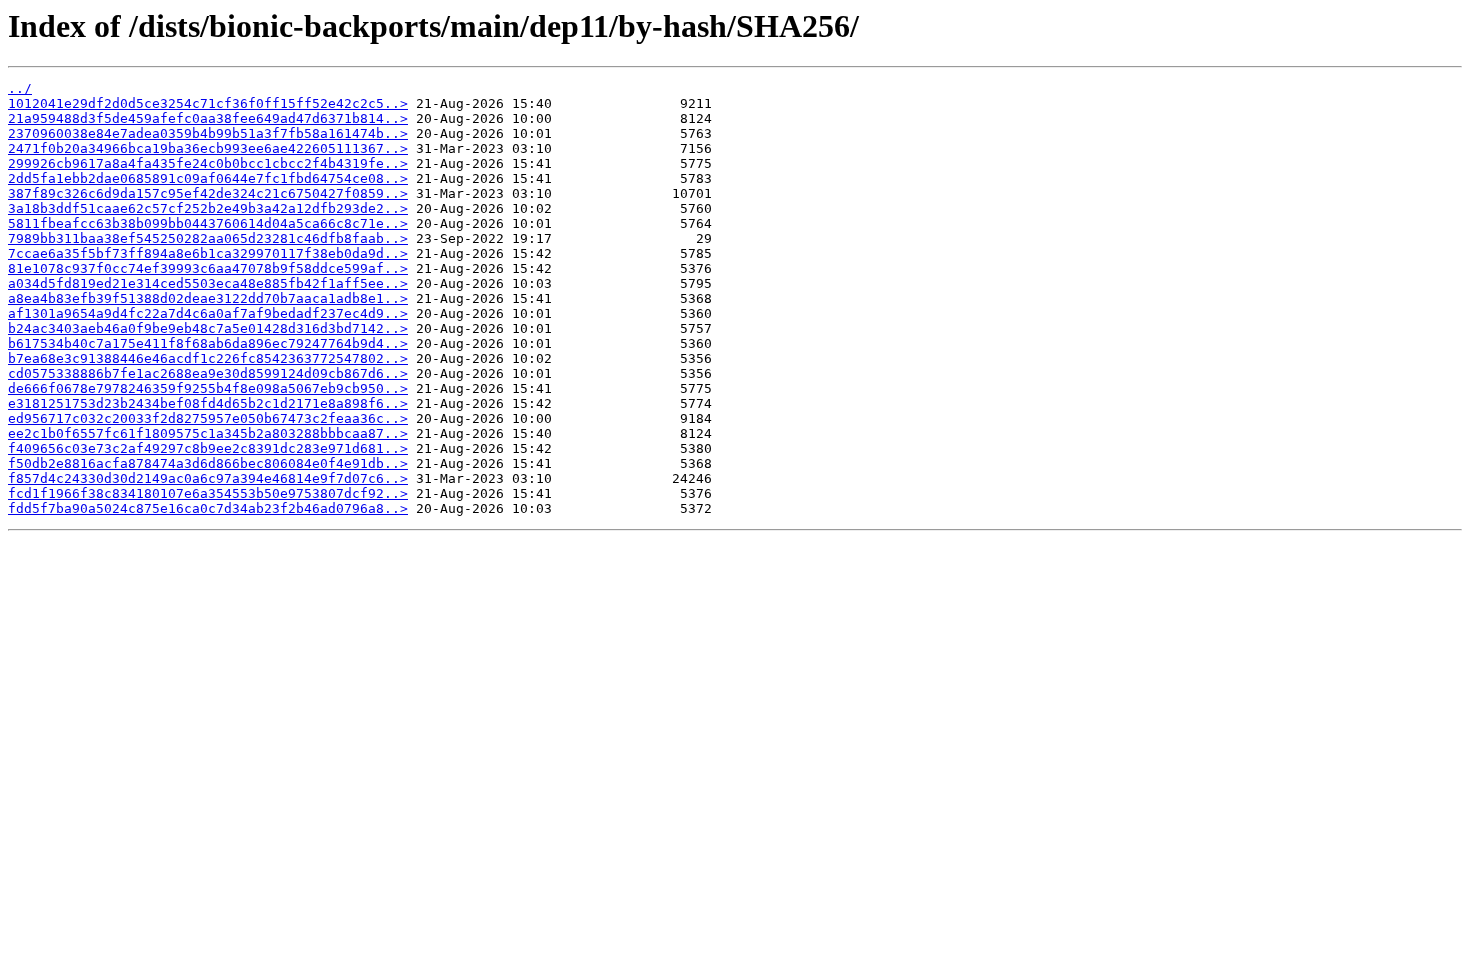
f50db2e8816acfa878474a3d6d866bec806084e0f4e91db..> (208, 463)
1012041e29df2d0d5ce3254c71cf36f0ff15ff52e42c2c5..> (208, 103)
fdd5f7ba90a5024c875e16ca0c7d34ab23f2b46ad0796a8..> (208, 508)
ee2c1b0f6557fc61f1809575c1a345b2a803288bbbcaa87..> (208, 433)
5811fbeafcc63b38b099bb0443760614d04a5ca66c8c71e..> (208, 223)
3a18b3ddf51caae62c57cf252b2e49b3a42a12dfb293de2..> (208, 208)
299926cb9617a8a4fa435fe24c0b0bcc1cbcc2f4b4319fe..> (208, 163)
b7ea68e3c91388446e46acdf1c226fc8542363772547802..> (208, 358)
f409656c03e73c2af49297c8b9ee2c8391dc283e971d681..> (208, 448)
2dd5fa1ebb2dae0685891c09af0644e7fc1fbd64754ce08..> (208, 178)
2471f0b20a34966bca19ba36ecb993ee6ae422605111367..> (208, 148)
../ (20, 88)
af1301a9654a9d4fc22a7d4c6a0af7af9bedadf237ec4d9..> (208, 313)
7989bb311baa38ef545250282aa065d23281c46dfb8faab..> (208, 238)
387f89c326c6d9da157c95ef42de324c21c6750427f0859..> (208, 193)
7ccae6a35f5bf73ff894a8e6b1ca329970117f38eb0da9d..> (208, 253)
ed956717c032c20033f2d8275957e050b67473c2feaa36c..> (208, 418)
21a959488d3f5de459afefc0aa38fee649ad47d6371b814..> (208, 118)
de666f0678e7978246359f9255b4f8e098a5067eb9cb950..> (208, 388)
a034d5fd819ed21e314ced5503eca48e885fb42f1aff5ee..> (208, 283)
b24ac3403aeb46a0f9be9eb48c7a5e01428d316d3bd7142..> (208, 328)
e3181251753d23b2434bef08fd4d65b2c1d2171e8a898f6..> (208, 403)
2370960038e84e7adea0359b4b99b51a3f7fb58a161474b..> (208, 133)
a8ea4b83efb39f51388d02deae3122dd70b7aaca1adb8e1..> (208, 298)
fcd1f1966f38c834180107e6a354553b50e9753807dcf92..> (208, 493)
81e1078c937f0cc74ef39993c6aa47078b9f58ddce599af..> (208, 268)
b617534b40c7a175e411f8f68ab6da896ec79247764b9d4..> (208, 343)
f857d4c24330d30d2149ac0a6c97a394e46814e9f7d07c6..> (208, 478)
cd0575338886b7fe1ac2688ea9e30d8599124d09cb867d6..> (208, 373)
